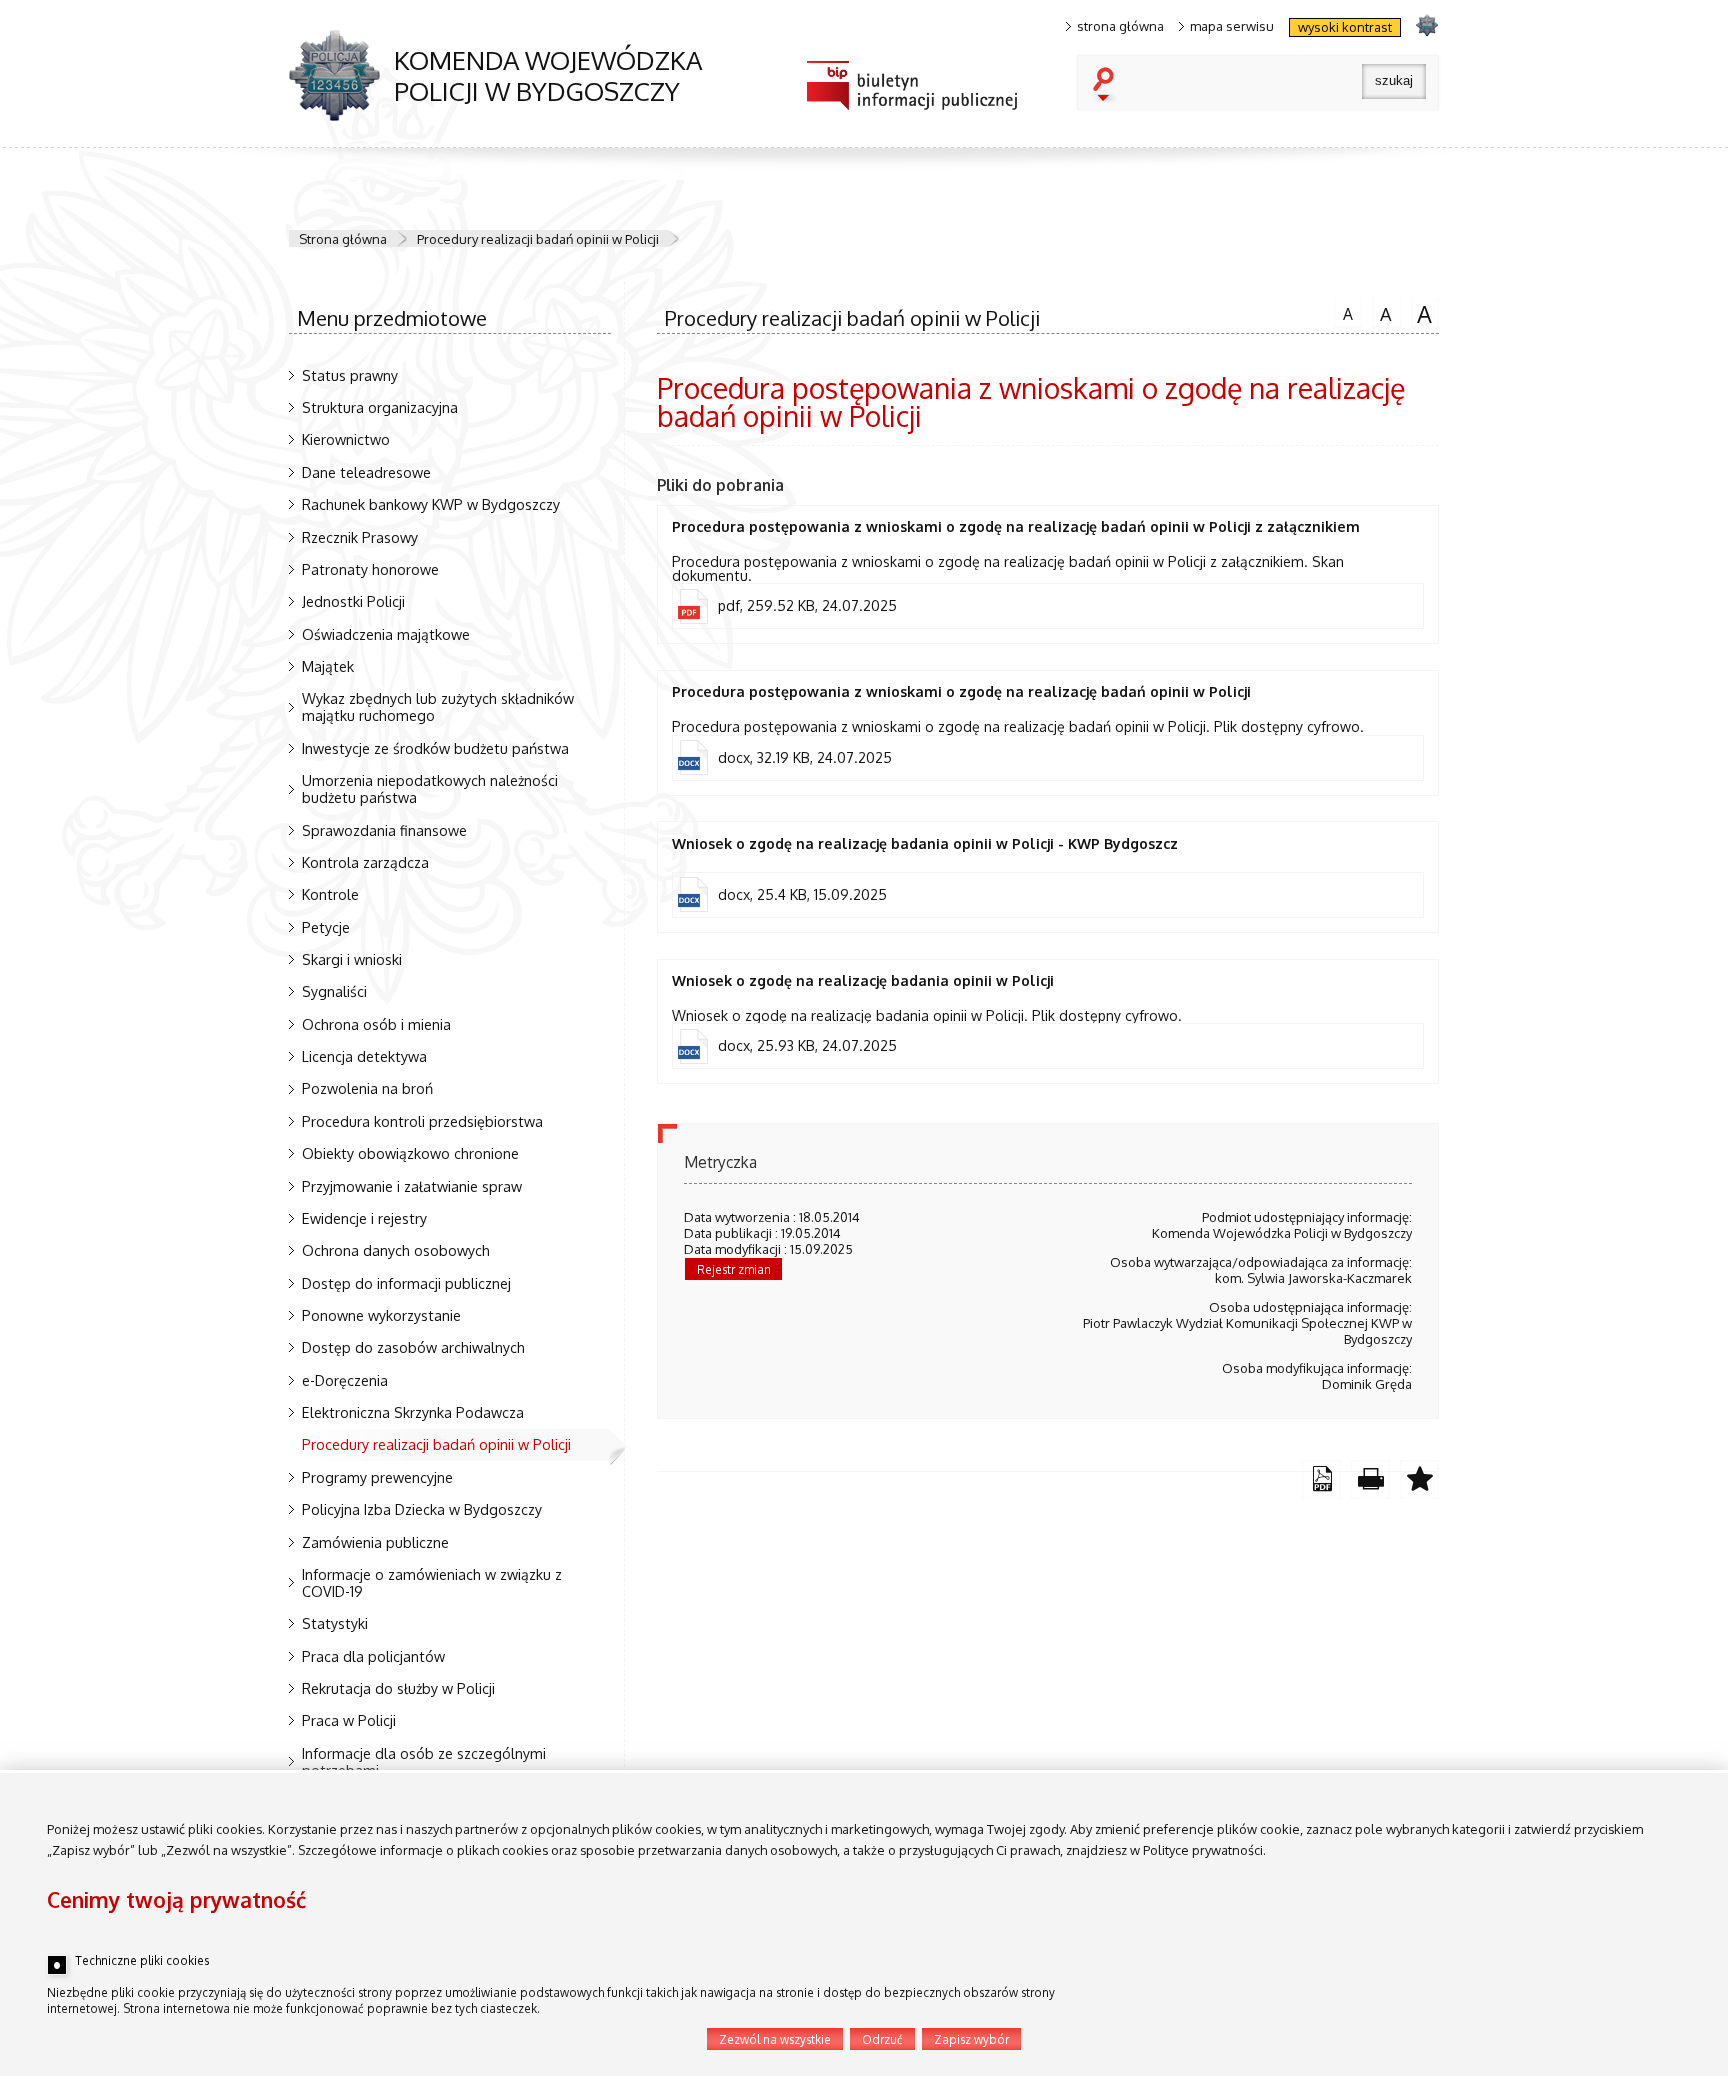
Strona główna (343, 239)
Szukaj (1108, 86)
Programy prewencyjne (377, 1477)
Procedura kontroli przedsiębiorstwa (422, 1121)
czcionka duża (1422, 313)
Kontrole (330, 894)
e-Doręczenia (345, 1380)
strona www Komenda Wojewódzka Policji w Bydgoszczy (1426, 24)
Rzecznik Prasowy (360, 537)
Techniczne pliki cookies (142, 1961)
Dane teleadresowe (366, 472)
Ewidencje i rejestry (364, 1218)
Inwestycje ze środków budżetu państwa (435, 748)
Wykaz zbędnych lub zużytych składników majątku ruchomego (438, 706)
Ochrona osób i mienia (376, 1024)
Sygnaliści (334, 991)
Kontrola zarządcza (365, 862)
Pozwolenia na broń (367, 1088)
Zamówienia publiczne (375, 1542)
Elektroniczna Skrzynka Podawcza (413, 1412)
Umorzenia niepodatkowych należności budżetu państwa (430, 788)
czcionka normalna (1343, 311)
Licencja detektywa (364, 1056)
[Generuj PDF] (1321, 1479)
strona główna (1120, 26)
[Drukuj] (1370, 1479)
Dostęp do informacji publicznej (406, 1283)
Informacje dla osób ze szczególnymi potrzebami (424, 1761)
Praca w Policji (349, 1720)
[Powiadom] (1419, 1479)
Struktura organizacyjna (380, 407)
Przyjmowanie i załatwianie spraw (412, 1186)
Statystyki (335, 1623)
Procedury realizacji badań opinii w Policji (538, 239)
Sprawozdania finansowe (384, 830)
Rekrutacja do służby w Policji (398, 1688)
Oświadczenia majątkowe (386, 634)
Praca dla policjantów (373, 1656)
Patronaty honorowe (370, 569)
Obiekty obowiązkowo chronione (410, 1153)
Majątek (328, 666)
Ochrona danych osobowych (396, 1250)
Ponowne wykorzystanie (381, 1315)
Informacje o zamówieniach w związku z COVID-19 (432, 1582)
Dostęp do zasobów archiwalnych (413, 1347)
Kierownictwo (346, 439)
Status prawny (350, 375)
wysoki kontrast (1345, 27)
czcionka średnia (1382, 312)
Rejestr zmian (734, 1269)
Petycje (326, 927)
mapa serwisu (1232, 26)
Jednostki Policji (353, 601)
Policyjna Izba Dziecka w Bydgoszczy (422, 1509)
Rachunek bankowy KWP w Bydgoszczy (431, 504)
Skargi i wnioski (352, 959)
